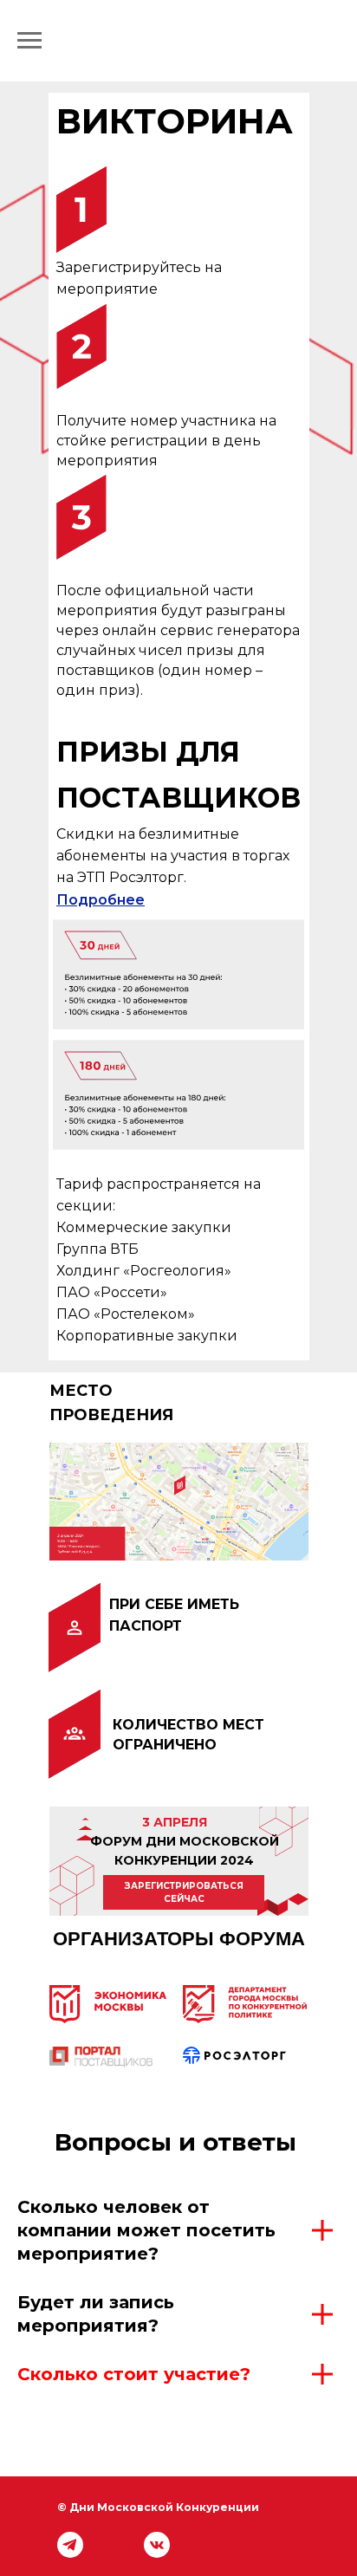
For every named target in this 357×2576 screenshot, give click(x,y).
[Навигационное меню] (29, 41)
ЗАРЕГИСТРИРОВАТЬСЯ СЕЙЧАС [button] (184, 1893)
